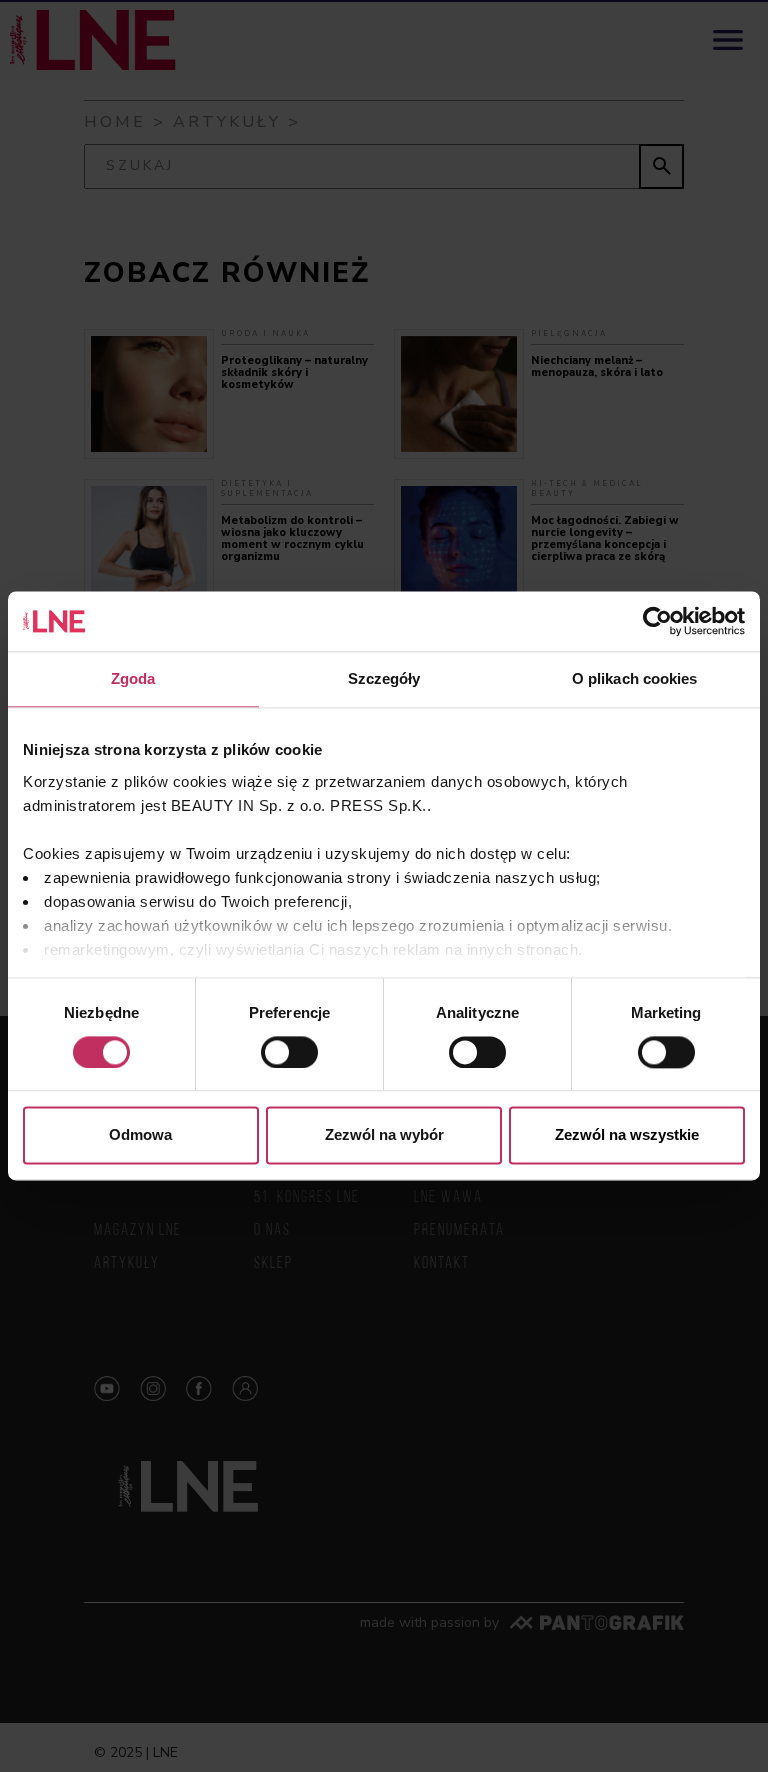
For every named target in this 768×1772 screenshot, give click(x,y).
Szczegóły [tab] (384, 678)
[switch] (289, 1052)
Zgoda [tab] (133, 678)
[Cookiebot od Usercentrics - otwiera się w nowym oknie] (657, 621)
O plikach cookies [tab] (635, 678)
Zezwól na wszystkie (627, 1135)
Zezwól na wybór (384, 1135)
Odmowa (140, 1135)
